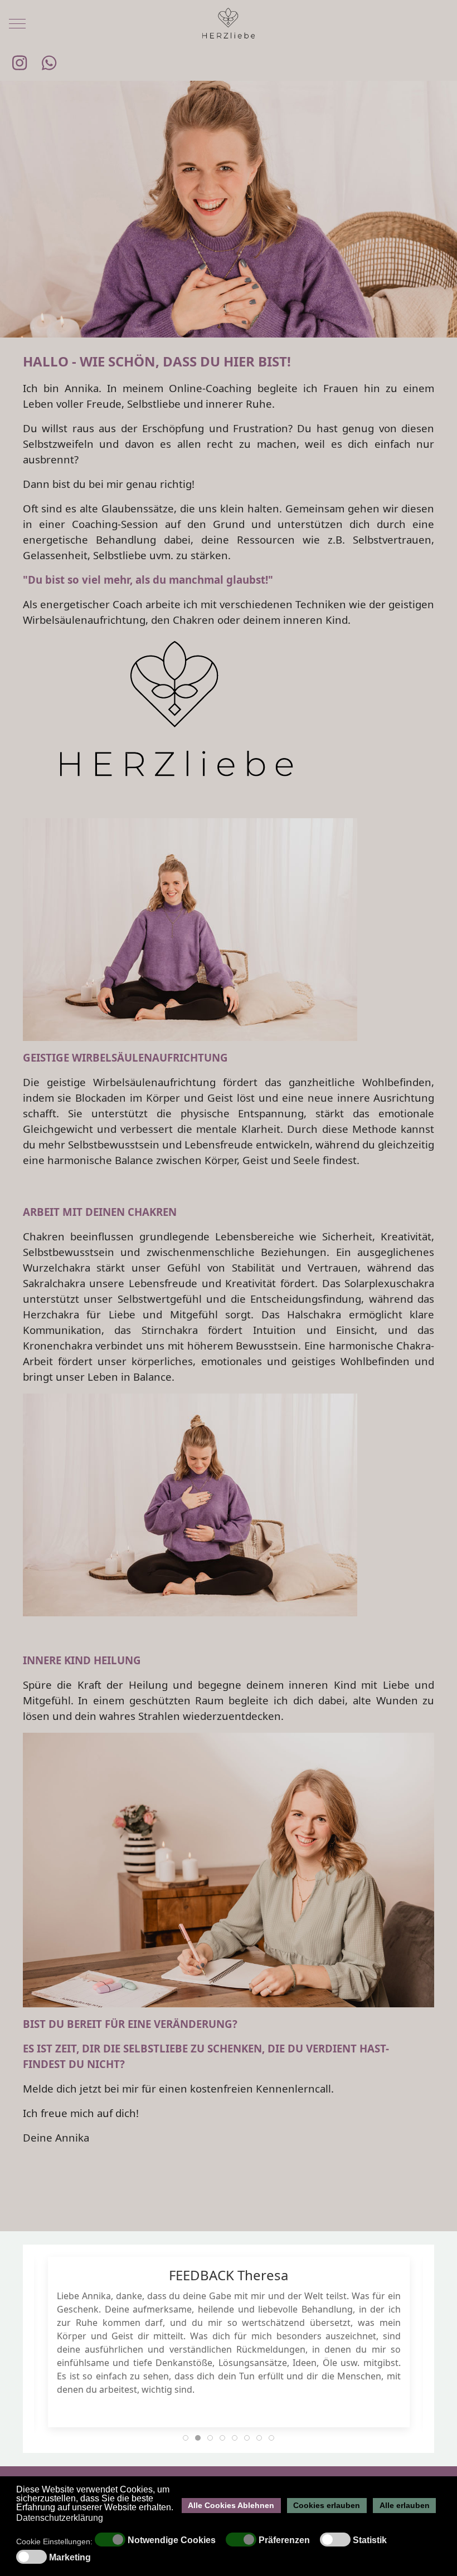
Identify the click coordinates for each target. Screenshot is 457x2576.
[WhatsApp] (50, 63)
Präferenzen (284, 2540)
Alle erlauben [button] (405, 2505)
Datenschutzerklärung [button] (60, 2518)
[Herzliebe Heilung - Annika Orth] (229, 24)
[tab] (186, 2438)
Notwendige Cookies (172, 2540)
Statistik (370, 2540)
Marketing (70, 2558)
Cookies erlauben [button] (327, 2505)
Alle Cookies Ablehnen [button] (231, 2505)
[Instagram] (20, 63)
